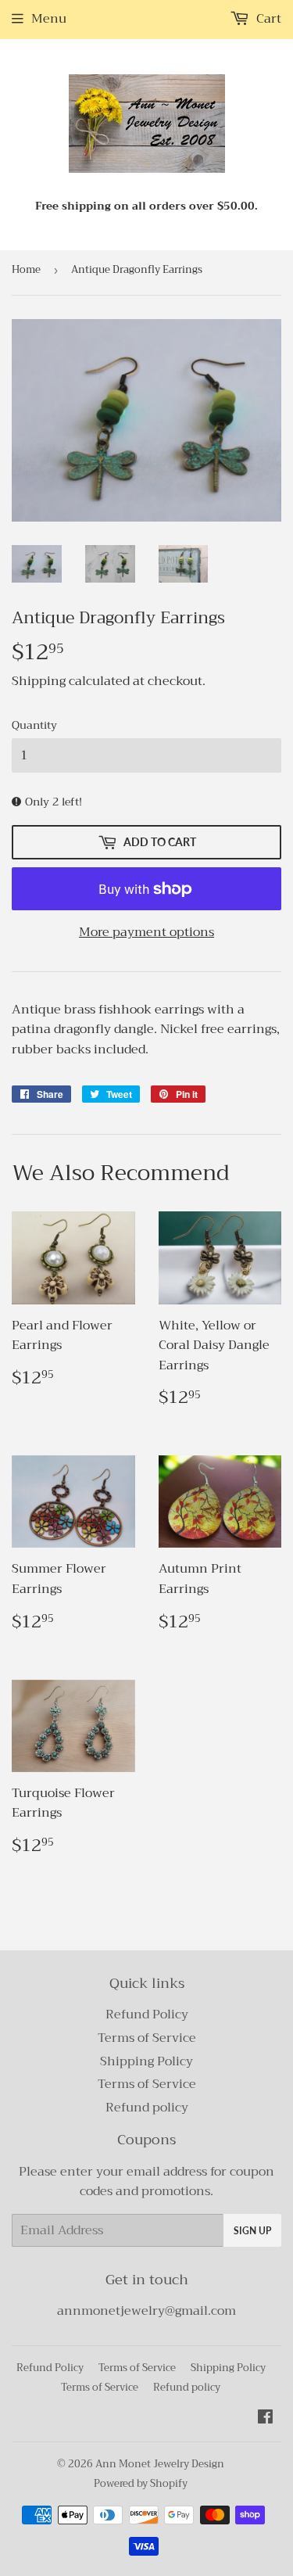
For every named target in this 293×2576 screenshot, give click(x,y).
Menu (49, 19)
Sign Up (252, 2231)
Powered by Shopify (141, 2483)
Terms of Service (147, 2038)
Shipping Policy (146, 2061)
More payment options (146, 933)
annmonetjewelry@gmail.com (146, 2311)
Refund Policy (147, 2015)
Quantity (34, 725)
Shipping (39, 681)
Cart (267, 19)
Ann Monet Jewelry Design (160, 2464)
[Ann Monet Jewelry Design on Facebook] (265, 2419)
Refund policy (147, 2108)
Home (26, 269)
